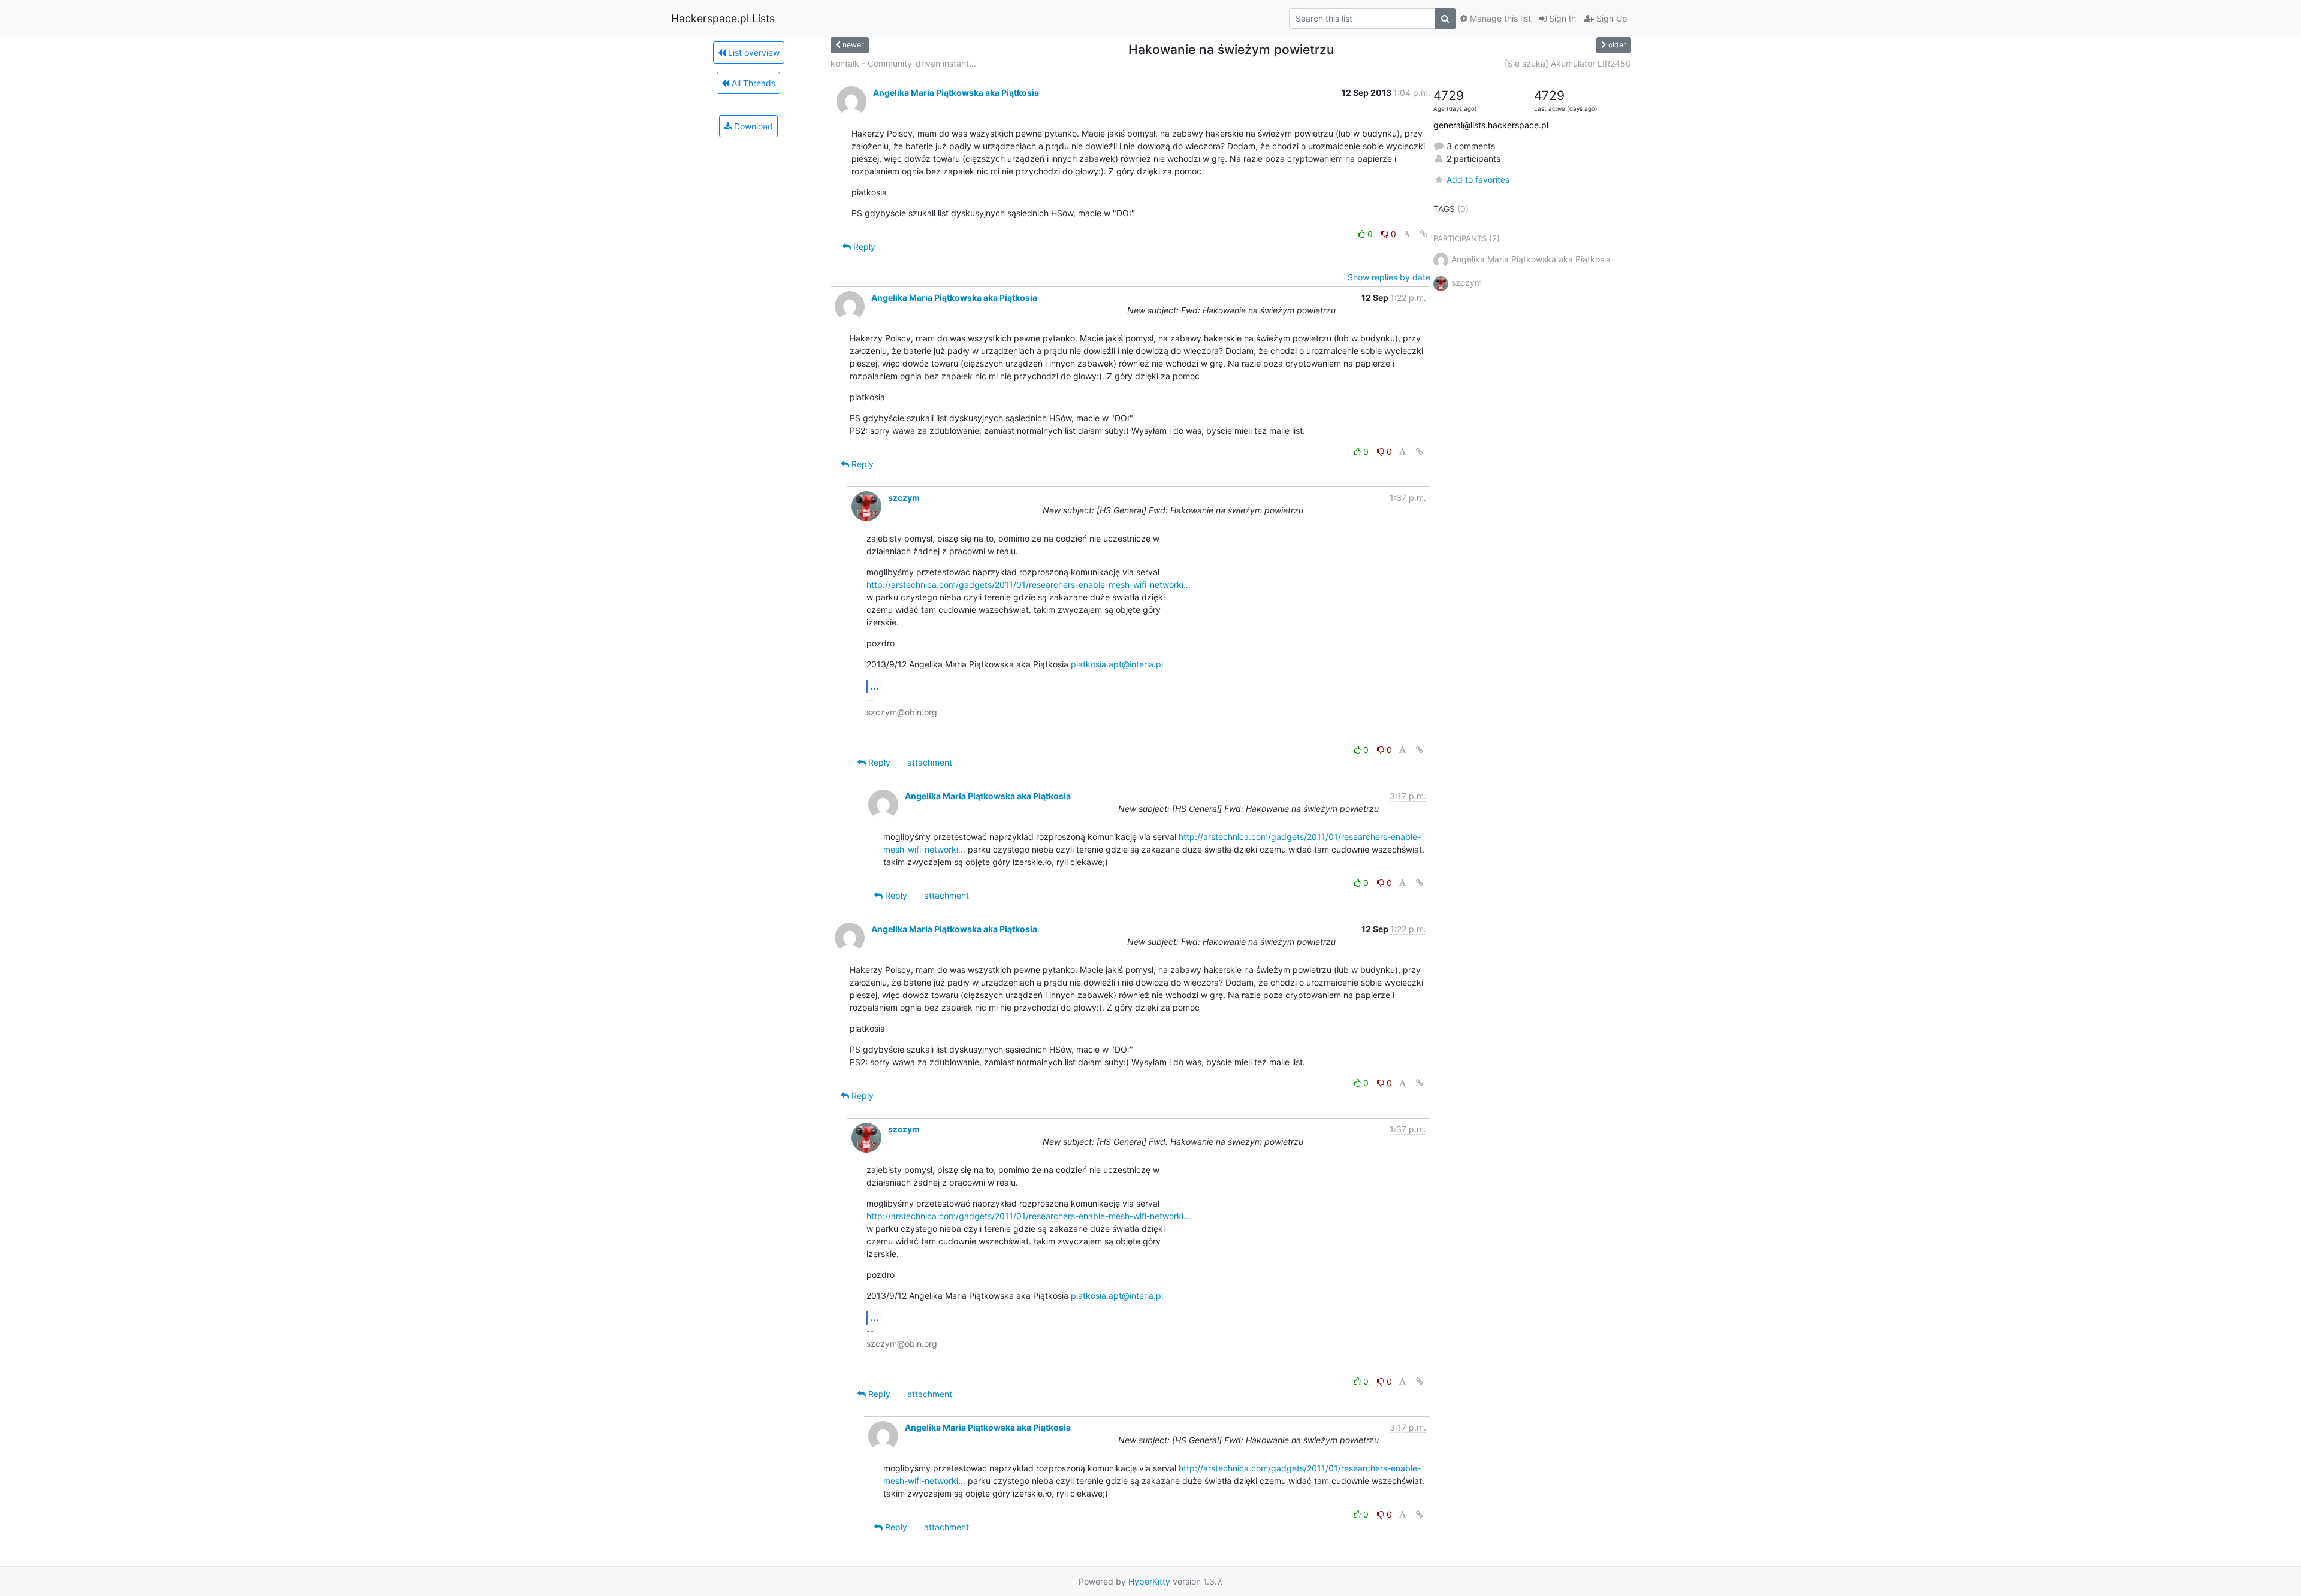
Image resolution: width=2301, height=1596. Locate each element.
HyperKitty (1149, 1581)
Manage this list (1499, 18)
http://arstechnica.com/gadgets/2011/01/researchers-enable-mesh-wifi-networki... (1029, 584)
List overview (753, 52)
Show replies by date (1389, 277)
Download (752, 126)
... (875, 686)
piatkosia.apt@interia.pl (1117, 664)
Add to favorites (1478, 179)
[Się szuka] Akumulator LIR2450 (1568, 63)
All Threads (752, 83)
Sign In (1561, 18)
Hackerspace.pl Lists (723, 18)
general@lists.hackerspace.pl (1491, 125)
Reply (863, 247)
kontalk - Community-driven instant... (903, 63)
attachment (930, 762)
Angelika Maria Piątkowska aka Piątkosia (956, 93)
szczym (904, 498)
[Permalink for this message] (1424, 234)
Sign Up (1611, 18)
